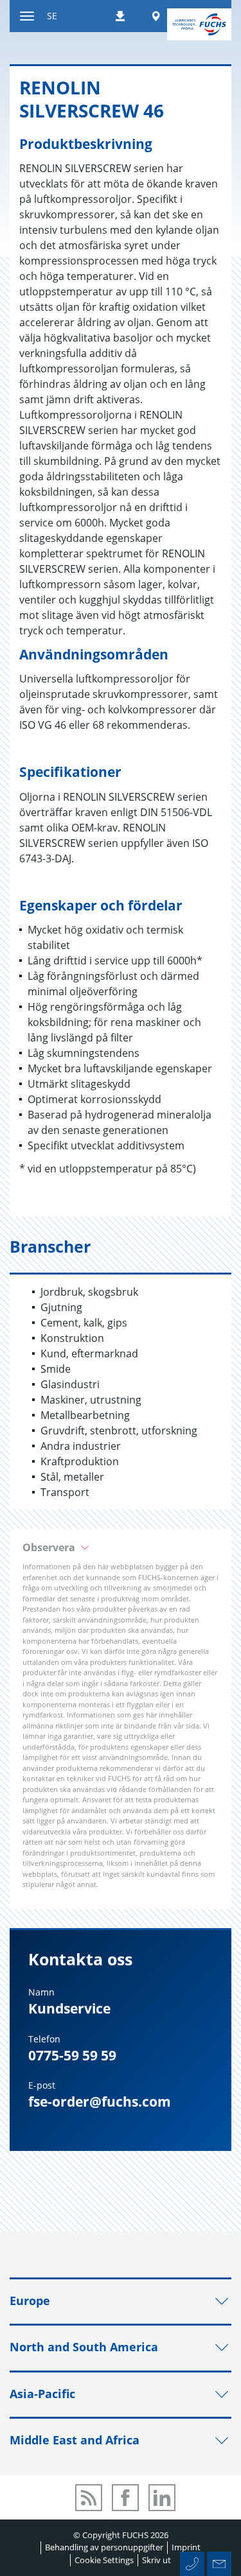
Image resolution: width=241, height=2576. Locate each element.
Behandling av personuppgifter (104, 2547)
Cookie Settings (104, 2560)
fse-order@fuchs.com (100, 2102)
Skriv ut (156, 2560)
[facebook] (125, 2498)
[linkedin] (162, 2498)
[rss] (89, 2498)
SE (52, 16)
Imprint (186, 2547)
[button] (121, 1547)
